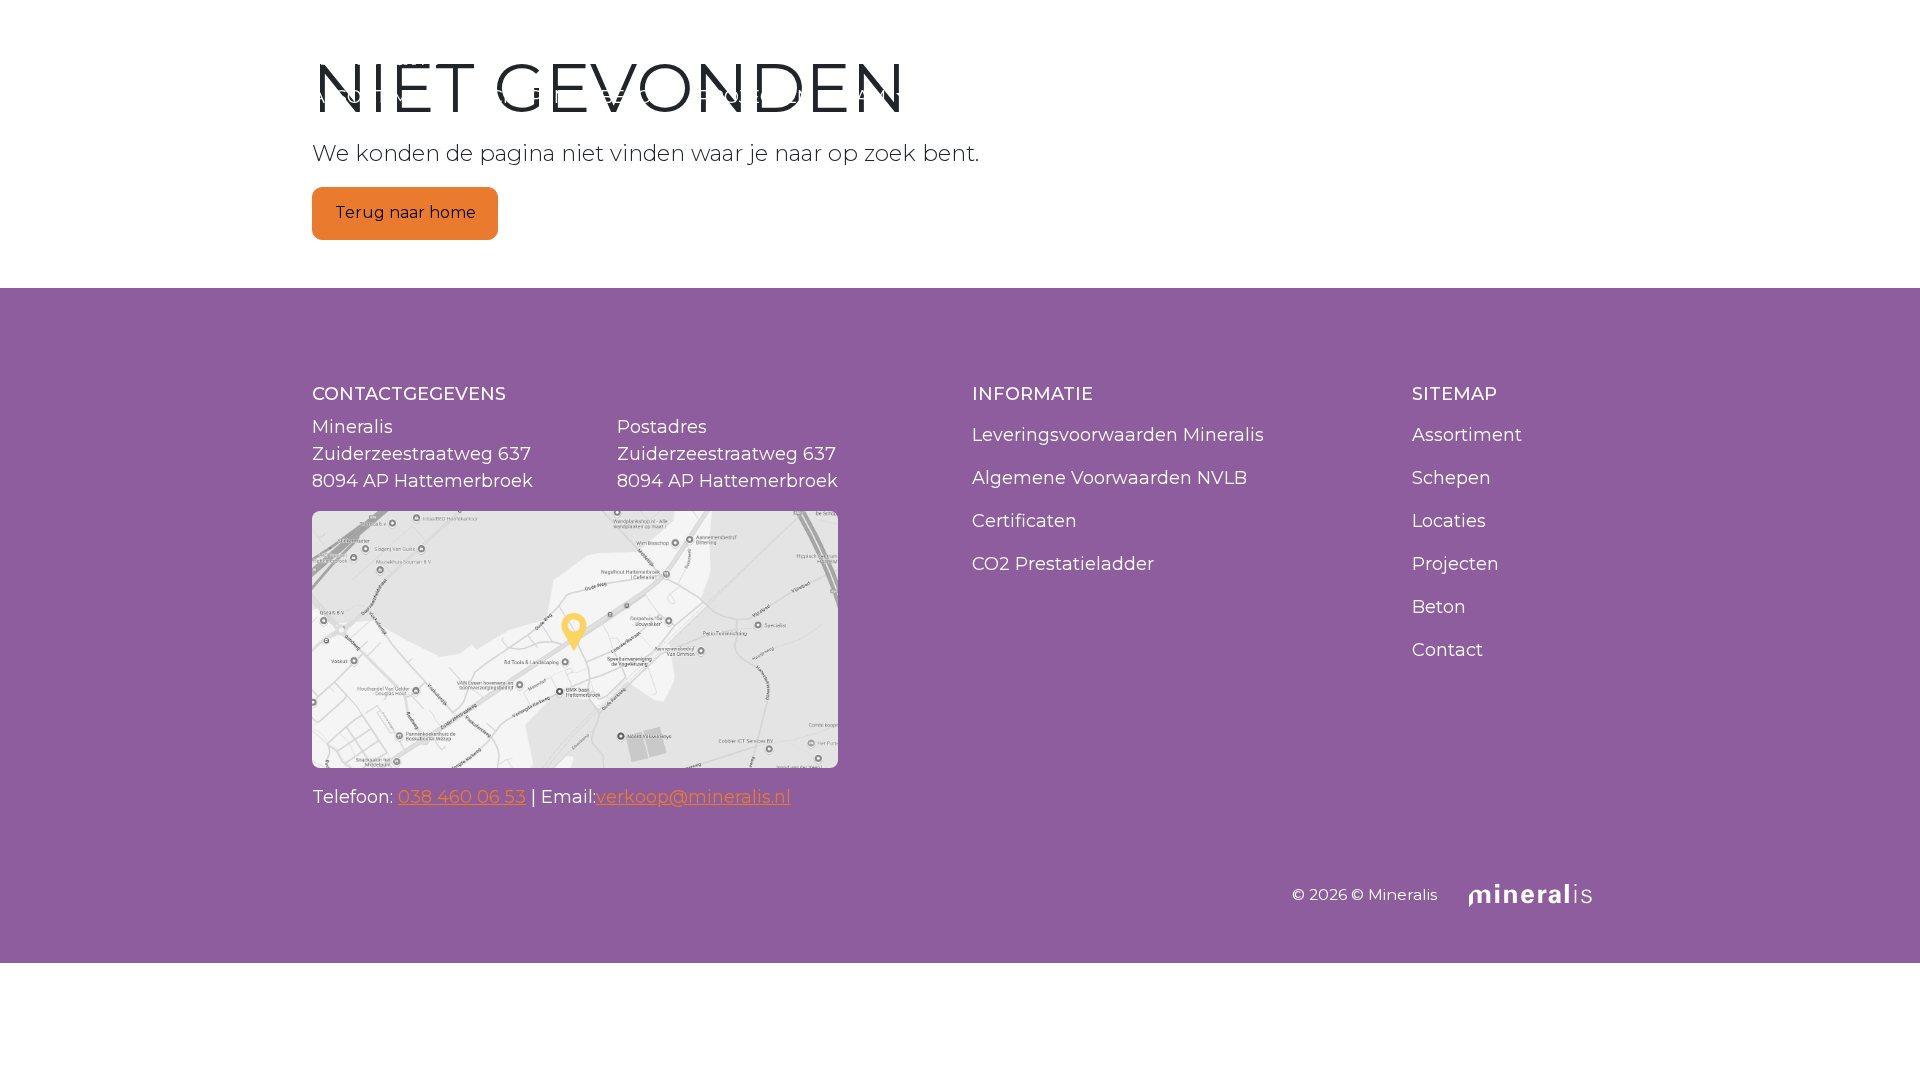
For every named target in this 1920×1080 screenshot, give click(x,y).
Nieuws (976, 97)
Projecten (754, 97)
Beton (633, 97)
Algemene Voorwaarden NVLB (1109, 478)
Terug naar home (405, 212)
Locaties (1441, 97)
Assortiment (379, 97)
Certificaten (1024, 521)
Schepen (523, 97)
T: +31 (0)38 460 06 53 (1525, 55)
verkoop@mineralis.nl (693, 797)
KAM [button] (867, 97)
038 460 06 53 (462, 797)
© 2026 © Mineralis (1364, 894)
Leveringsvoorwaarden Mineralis (1118, 435)
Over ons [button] (1097, 97)
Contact (1563, 97)
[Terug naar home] (376, 55)
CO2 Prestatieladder (1063, 564)
